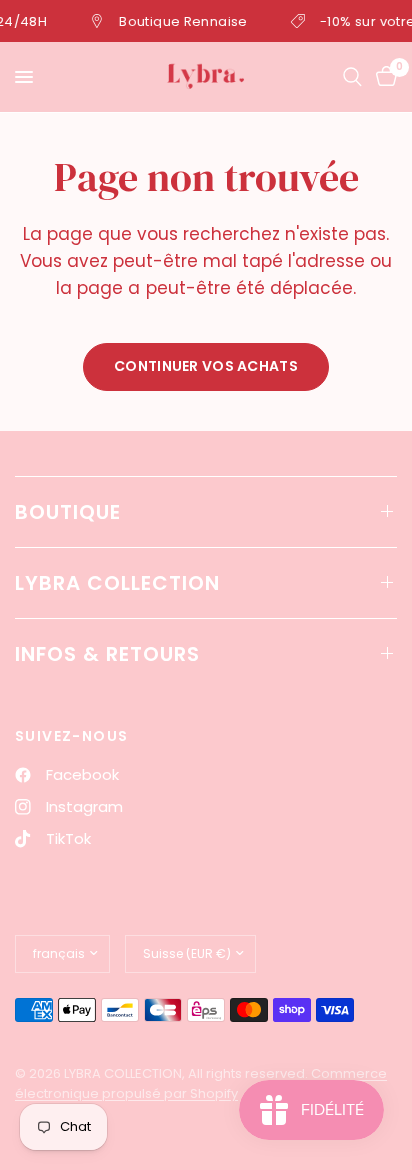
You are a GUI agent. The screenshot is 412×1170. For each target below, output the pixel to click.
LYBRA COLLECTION (117, 583)
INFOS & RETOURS (107, 654)
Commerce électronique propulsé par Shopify (201, 1084)
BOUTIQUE (68, 512)
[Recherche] (352, 77)
